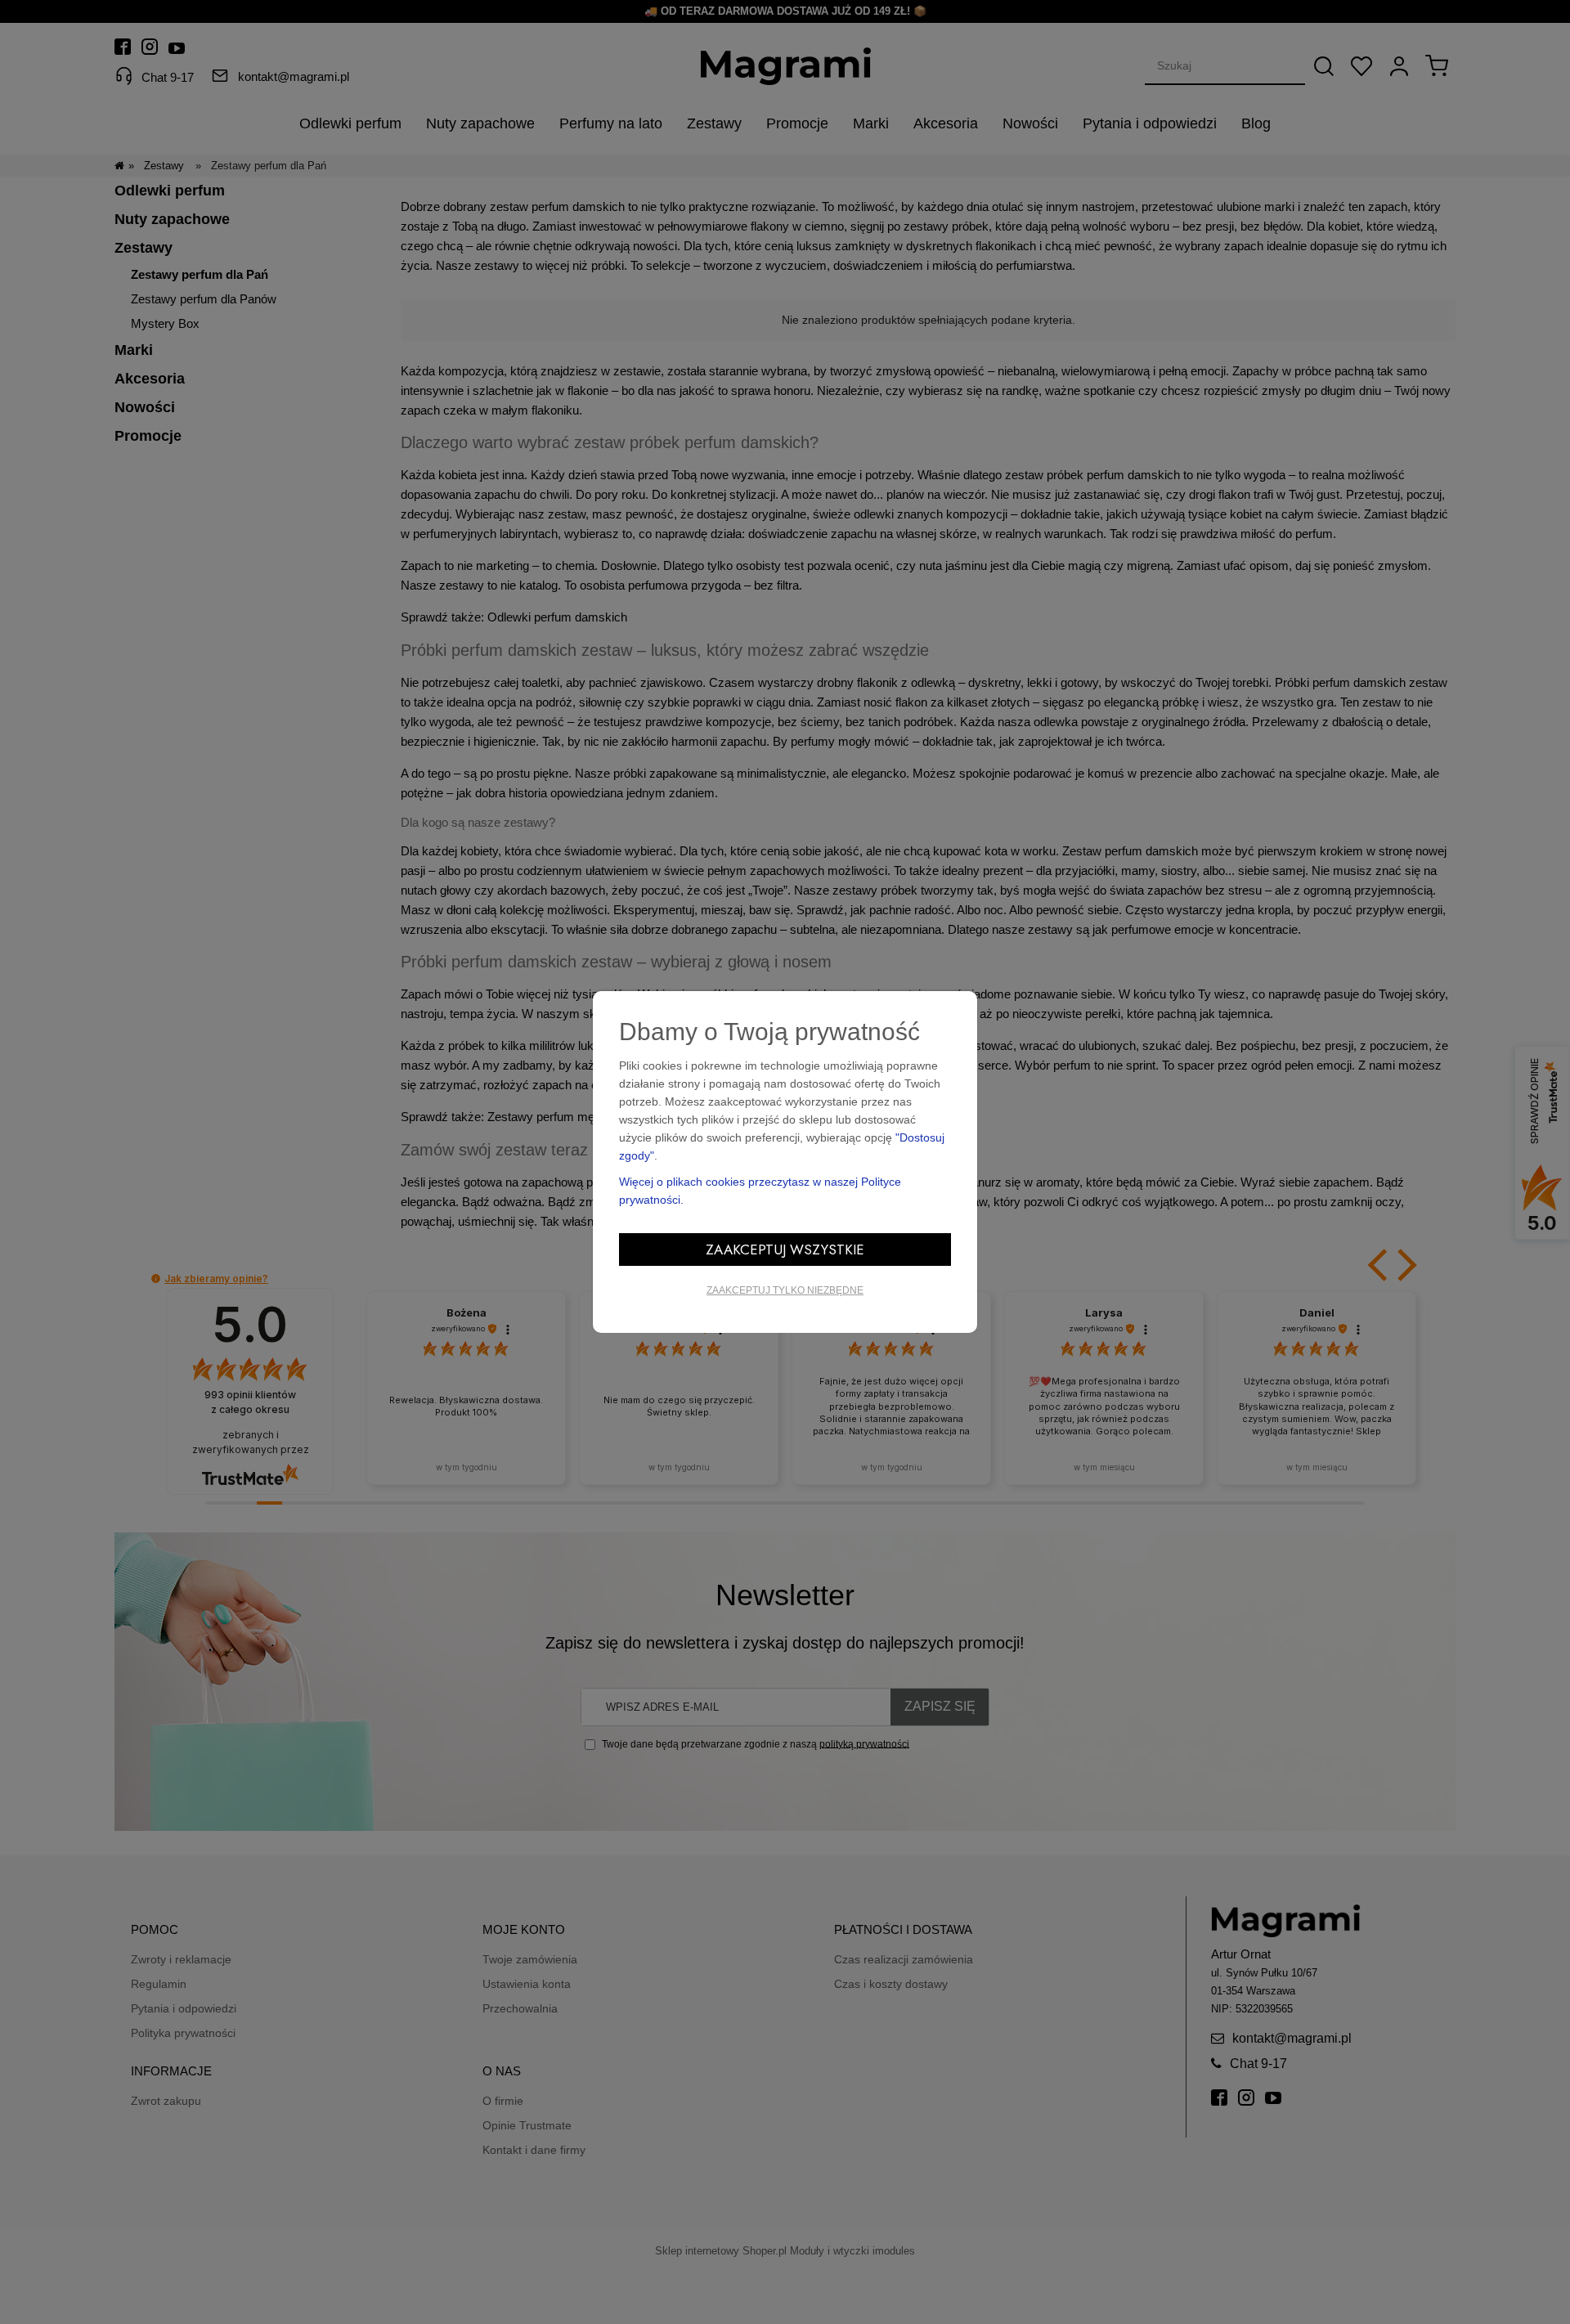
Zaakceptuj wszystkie (785, 1249)
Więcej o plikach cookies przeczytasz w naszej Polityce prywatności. (760, 1191)
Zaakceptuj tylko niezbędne (785, 1290)
